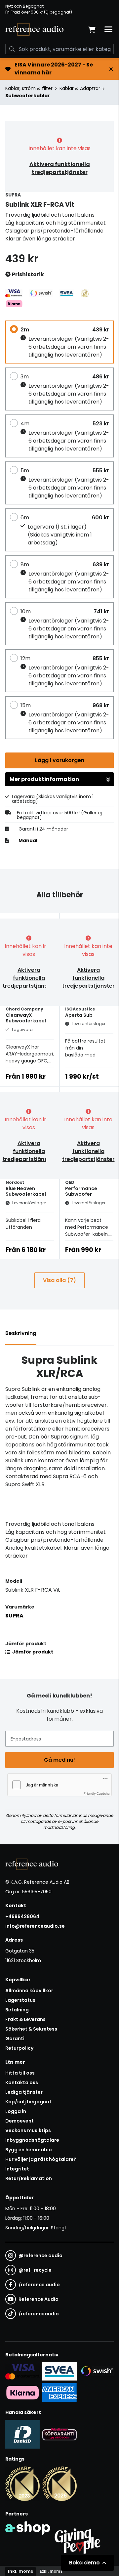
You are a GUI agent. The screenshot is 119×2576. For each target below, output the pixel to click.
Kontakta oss (22, 2082)
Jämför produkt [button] (32, 1652)
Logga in (16, 2111)
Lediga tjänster (24, 2092)
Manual (28, 840)
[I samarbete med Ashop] (28, 2540)
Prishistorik (27, 274)
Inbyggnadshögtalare (32, 2140)
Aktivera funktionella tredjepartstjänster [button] (60, 168)
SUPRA (14, 1616)
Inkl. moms (20, 2571)
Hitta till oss (20, 2073)
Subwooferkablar (28, 96)
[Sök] (12, 49)
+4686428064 (22, 1916)
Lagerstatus (20, 2000)
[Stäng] (111, 69)
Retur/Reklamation (29, 2178)
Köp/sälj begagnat (28, 2102)
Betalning (17, 2010)
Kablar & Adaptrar (80, 88)
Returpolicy (19, 2048)
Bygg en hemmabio (29, 2150)
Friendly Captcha (97, 1793)
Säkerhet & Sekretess (31, 2029)
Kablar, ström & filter (29, 88)
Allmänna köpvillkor (29, 1991)
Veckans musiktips (28, 2130)
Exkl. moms (51, 2571)
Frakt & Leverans (25, 2019)
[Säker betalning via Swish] (97, 2371)
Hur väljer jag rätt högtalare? (41, 2159)
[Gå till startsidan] (34, 29)
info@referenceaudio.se (35, 1926)
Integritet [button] (17, 2169)
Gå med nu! (59, 1760)
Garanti (15, 2039)
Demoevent (20, 2121)
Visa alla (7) (59, 1280)
